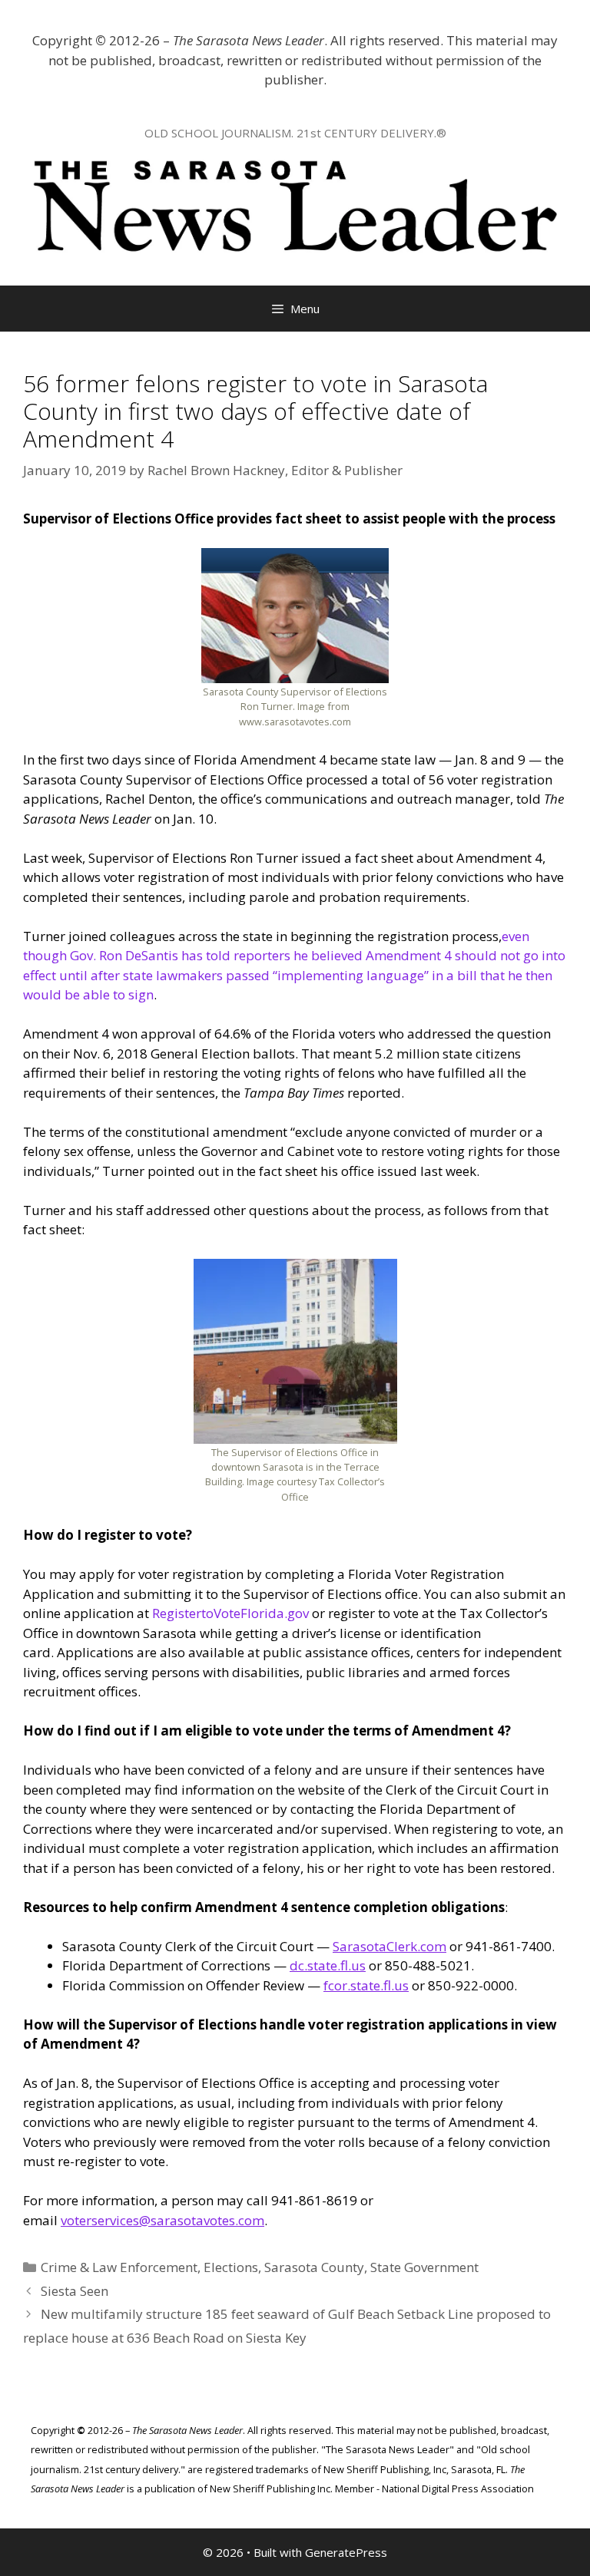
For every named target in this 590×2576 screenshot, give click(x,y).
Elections (231, 2267)
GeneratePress (346, 2552)
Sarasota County (314, 2267)
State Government (424, 2267)
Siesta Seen (75, 2291)
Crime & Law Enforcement (119, 2267)
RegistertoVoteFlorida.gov (230, 1613)
